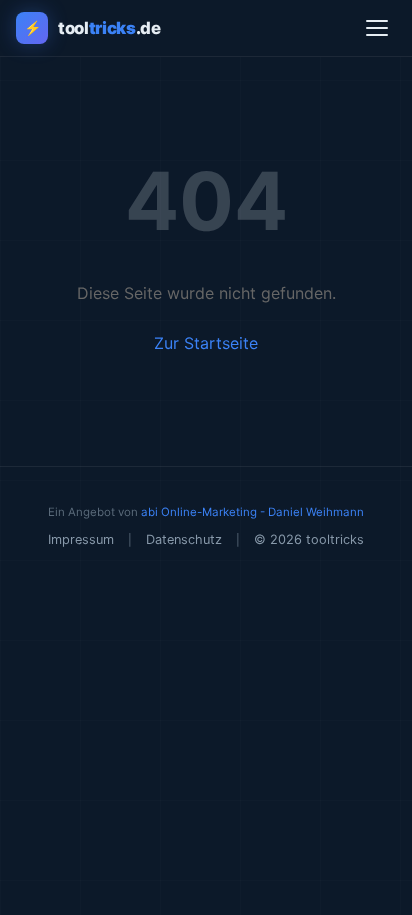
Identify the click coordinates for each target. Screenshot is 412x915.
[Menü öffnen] (377, 28)
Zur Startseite (206, 343)
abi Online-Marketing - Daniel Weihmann (252, 512)
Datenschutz (184, 539)
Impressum (81, 539)
